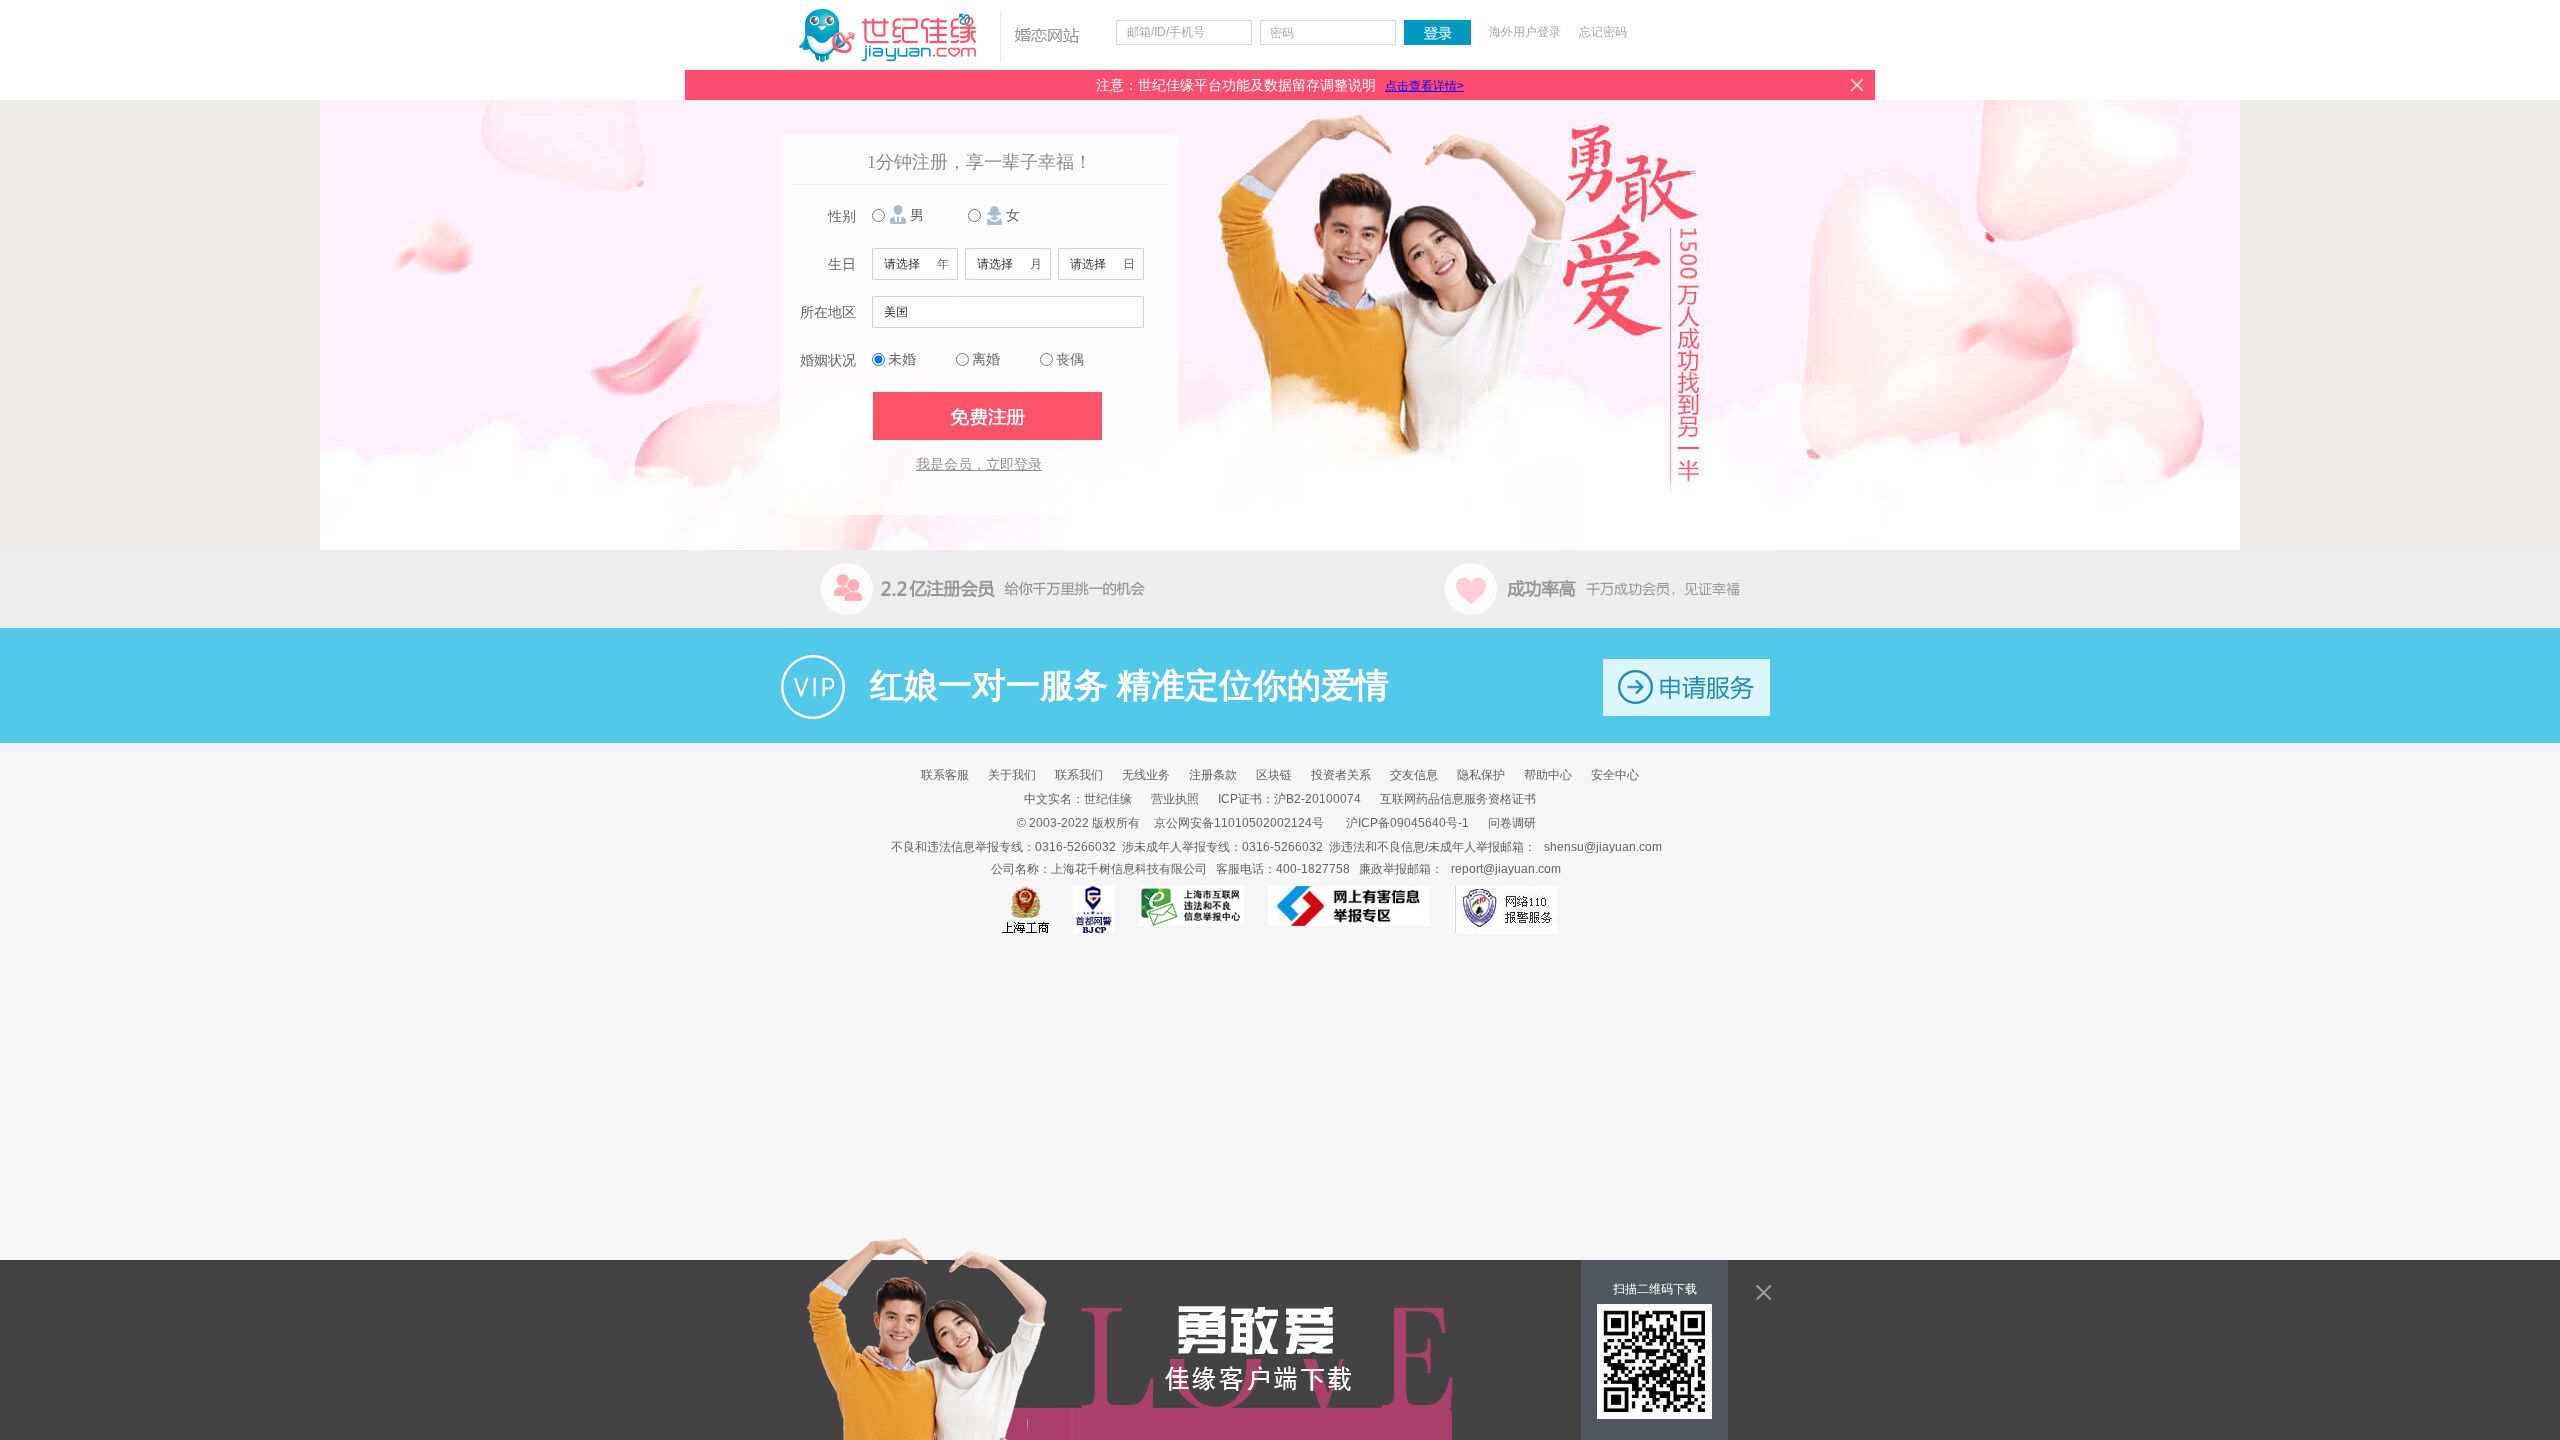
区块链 (1274, 775)
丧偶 (1070, 359)
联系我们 (1079, 775)
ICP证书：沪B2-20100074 (1289, 799)
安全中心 (1615, 775)
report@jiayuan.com (1506, 869)
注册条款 (1213, 775)
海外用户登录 (1525, 32)
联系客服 (945, 775)
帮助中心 (1548, 775)
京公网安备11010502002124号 (1239, 823)
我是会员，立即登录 (979, 464)
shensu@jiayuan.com (1603, 847)
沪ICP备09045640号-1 (1407, 823)
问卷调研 (1512, 823)
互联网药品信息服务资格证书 (1458, 799)
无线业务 (1146, 775)
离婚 (986, 359)
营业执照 (1175, 799)
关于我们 (1012, 775)
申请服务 (1686, 687)
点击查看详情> (1424, 86)
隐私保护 (1481, 775)
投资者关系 (1341, 775)
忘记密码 (1603, 32)
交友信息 (1414, 775)
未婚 (902, 359)
